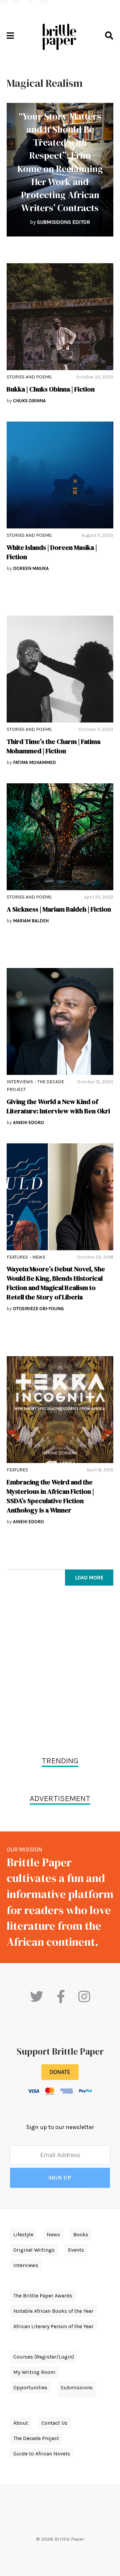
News (39, 1257)
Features (17, 1257)
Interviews (60, 102)
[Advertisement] (60, 1672)
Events (76, 2250)
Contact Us (54, 2423)
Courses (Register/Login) (44, 2357)
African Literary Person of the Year (53, 2326)
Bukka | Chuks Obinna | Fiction (51, 389)
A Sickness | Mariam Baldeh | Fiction (59, 909)
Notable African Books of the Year (53, 2311)
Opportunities (30, 2387)
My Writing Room (34, 2372)
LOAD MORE (89, 1577)
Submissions (77, 2387)
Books (81, 2234)
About (21, 2423)
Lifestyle (23, 2234)
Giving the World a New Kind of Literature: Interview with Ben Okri (58, 1106)
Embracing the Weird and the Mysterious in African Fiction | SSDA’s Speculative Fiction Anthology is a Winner (50, 1496)
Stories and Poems (29, 377)
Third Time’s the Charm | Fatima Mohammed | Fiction (53, 746)
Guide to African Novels (42, 2454)
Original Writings (34, 2250)
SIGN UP (60, 2178)
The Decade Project (36, 2438)
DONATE (60, 2072)
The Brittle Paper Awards (43, 2296)
